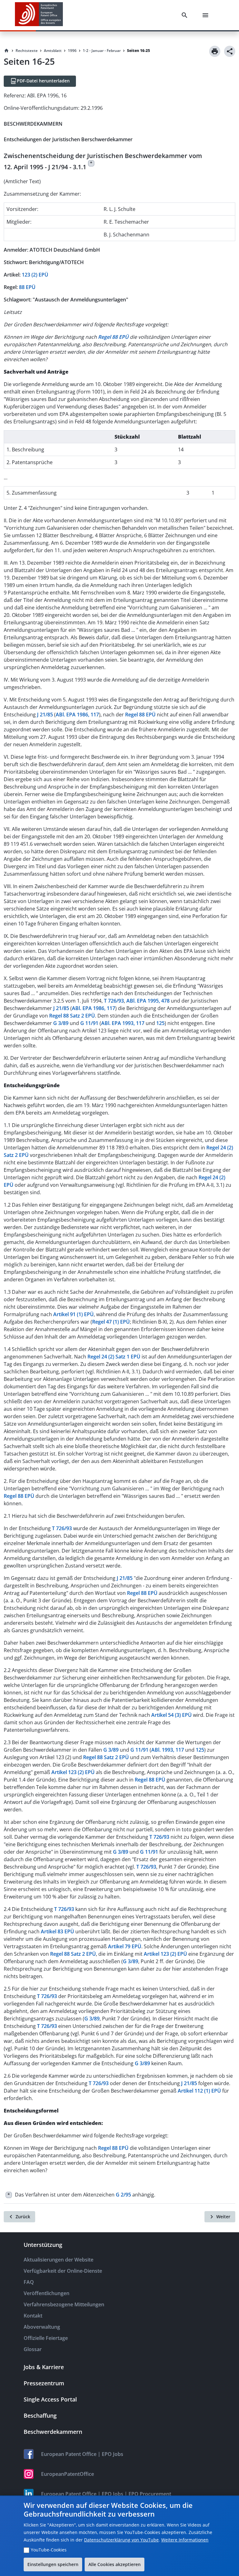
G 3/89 (61, 1023)
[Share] (230, 51)
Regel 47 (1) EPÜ (111, 1322)
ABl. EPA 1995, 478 (148, 1001)
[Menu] (207, 15)
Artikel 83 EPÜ (57, 1931)
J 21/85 (45, 715)
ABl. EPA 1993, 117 (123, 1023)
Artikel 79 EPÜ (125, 1946)
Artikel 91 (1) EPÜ (73, 1314)
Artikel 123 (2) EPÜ (73, 1772)
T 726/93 (114, 1001)
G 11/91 (89, 1023)
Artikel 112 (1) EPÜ (199, 2091)
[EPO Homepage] (39, 15)
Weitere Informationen (185, 2540)
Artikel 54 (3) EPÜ (171, 1715)
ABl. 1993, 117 (168, 1750)
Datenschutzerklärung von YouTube (121, 2540)
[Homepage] (7, 51)
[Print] (215, 51)
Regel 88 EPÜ (140, 715)
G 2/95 (123, 2195)
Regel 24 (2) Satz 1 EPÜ (114, 1357)
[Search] (186, 15)
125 (160, 1023)
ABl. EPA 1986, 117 (77, 715)
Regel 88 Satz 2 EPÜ (72, 1016)
